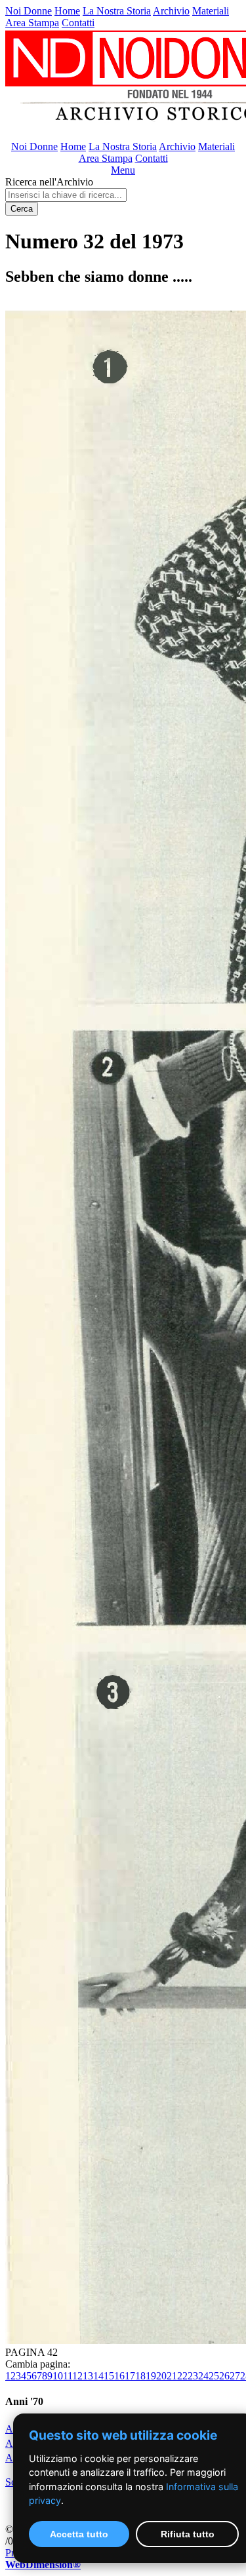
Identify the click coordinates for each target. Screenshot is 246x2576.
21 (172, 2376)
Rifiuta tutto (188, 2534)
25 (214, 2376)
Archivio (171, 11)
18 (140, 2376)
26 (224, 2376)
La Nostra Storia (117, 11)
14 (98, 2376)
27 (235, 2376)
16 (119, 2376)
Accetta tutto (79, 2534)
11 (68, 2376)
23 (193, 2376)
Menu (123, 170)
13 (88, 2376)
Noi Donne (29, 11)
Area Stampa (32, 23)
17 (130, 2376)
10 (58, 2376)
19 (151, 2376)
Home (67, 11)
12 (77, 2376)
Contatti (78, 23)
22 (182, 2376)
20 (161, 2376)
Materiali (211, 11)
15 (109, 2376)
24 (203, 2376)
